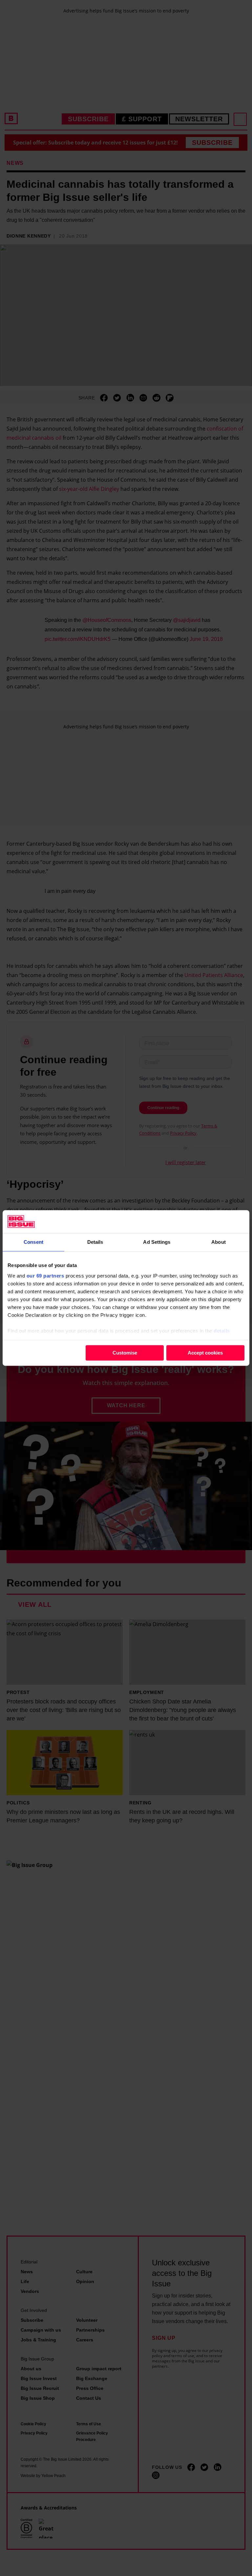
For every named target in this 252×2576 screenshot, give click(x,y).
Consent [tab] (33, 1242)
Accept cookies (205, 1353)
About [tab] (219, 1242)
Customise (125, 1353)
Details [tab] (95, 1242)
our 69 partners (45, 1276)
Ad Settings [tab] (157, 1242)
